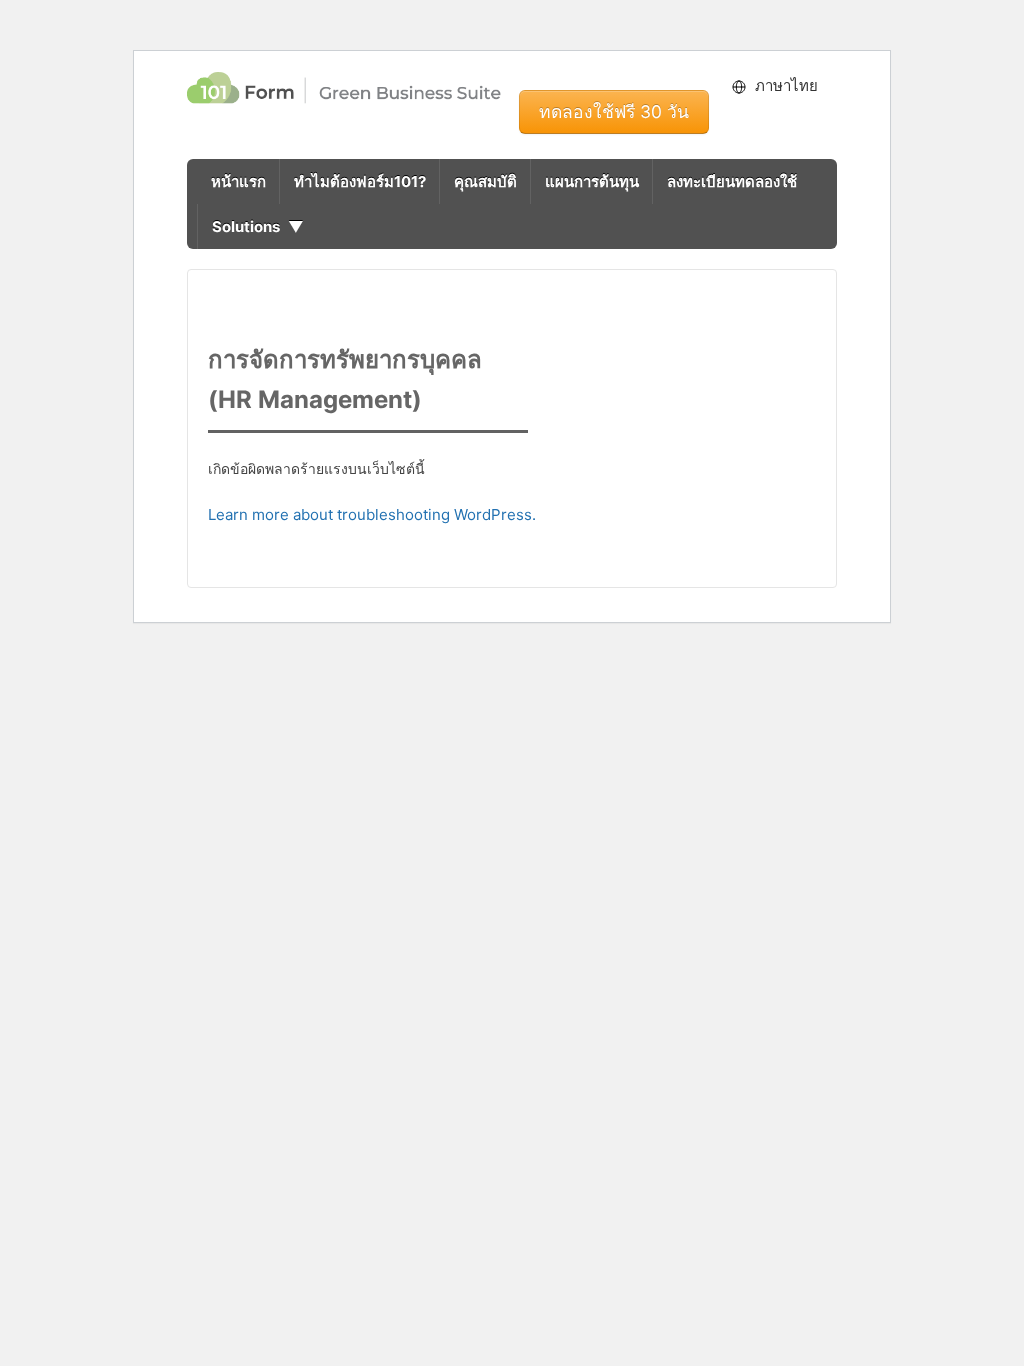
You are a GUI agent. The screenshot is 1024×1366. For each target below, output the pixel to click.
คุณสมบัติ (485, 181)
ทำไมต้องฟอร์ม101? (360, 181)
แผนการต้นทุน (592, 181)
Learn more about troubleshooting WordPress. (372, 514)
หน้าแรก (238, 181)
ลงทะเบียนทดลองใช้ (732, 181)
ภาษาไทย (786, 85)
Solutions (246, 226)
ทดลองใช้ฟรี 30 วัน (614, 111)
